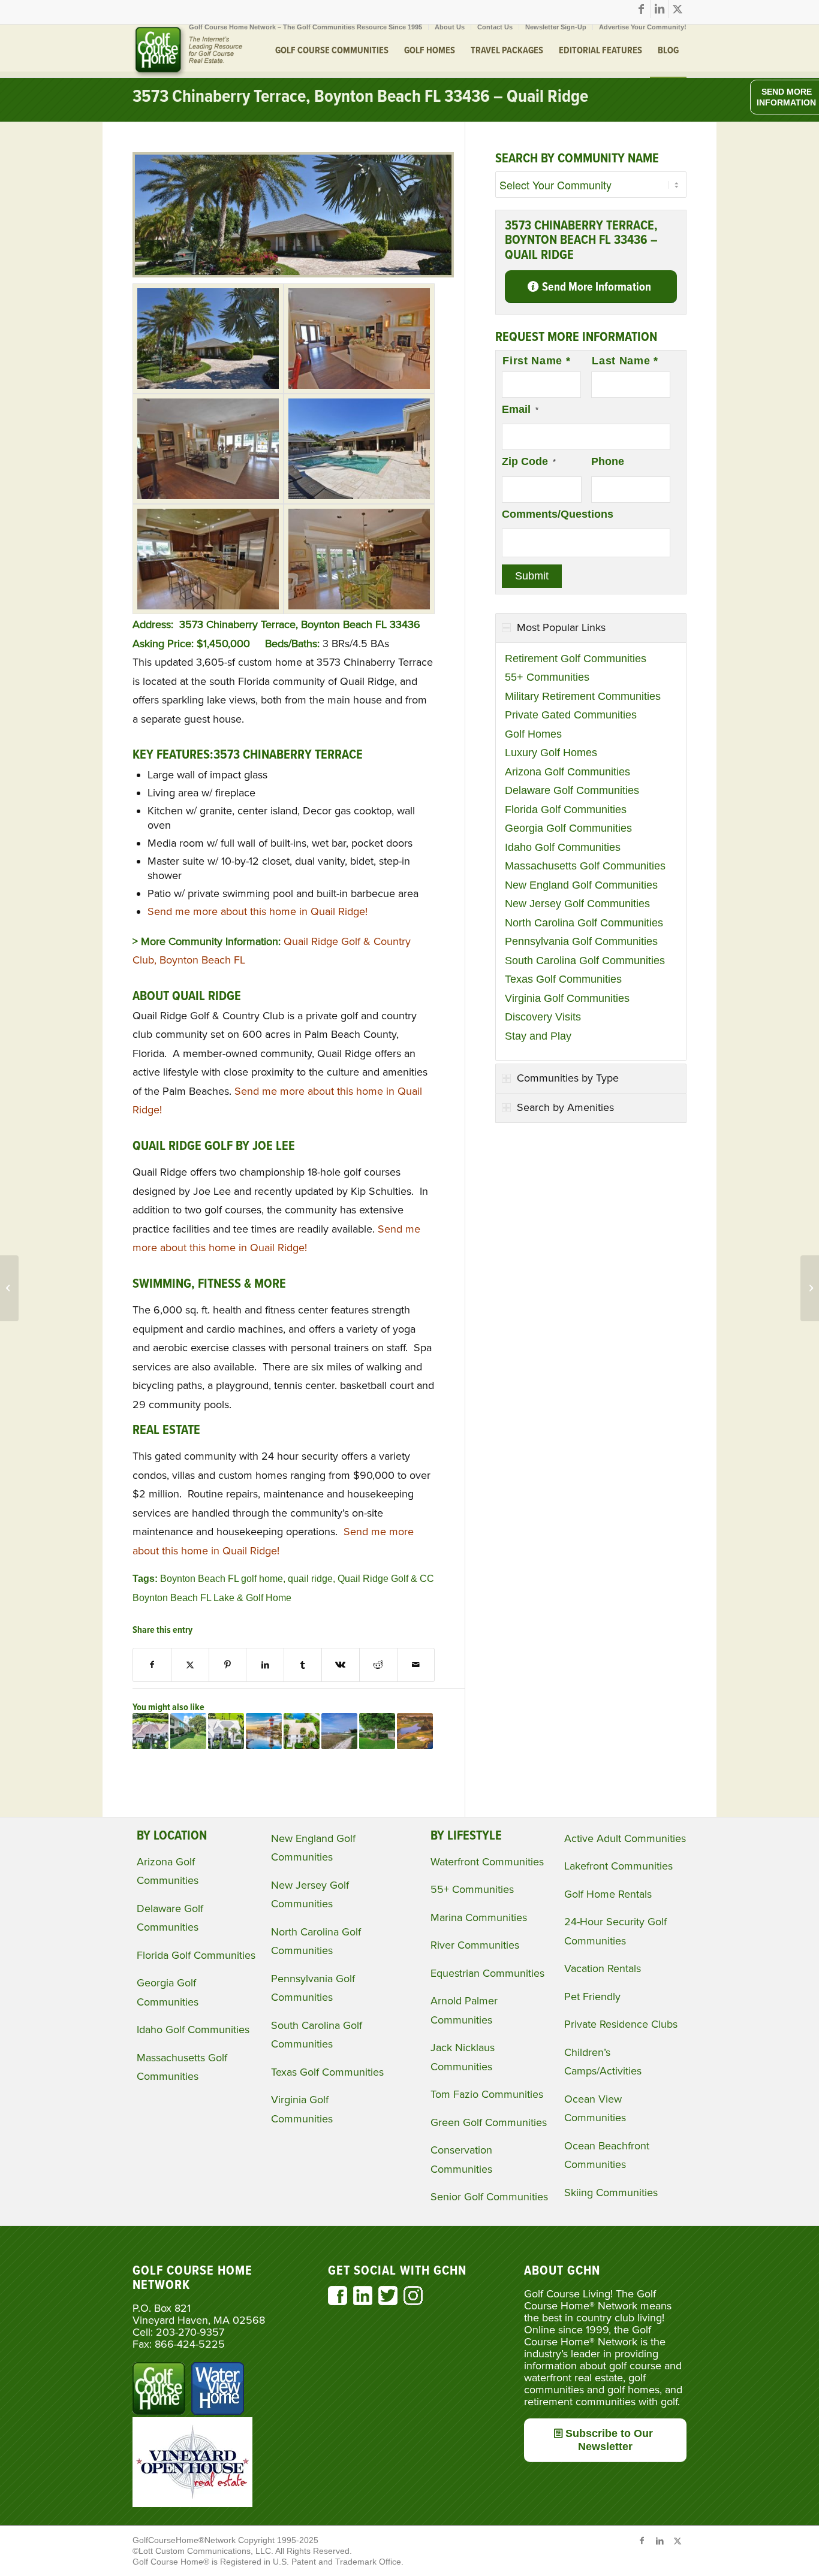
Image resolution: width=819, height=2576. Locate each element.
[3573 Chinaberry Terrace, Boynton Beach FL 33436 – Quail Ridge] (293, 274)
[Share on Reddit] (378, 1665)
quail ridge (310, 1578)
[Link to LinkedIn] (659, 9)
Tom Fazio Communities (487, 2094)
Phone (608, 461)
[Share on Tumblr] (303, 1665)
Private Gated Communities (571, 715)
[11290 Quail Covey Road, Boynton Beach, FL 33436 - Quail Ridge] (188, 1731)
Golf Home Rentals (608, 1894)
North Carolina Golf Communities (584, 923)
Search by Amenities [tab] (565, 1107)
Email (520, 409)
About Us (450, 27)
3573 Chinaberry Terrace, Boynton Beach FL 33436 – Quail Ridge (360, 97)
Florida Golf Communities (566, 810)
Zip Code (529, 461)
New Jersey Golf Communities (577, 904)
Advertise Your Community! (643, 27)
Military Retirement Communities (583, 696)
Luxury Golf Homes (551, 753)
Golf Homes (533, 734)
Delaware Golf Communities (572, 790)
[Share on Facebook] (152, 1665)
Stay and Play (538, 1036)
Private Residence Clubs (621, 2024)
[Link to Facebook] (641, 9)
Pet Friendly (592, 1997)
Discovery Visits (543, 1017)
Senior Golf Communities (489, 2197)
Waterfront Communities (487, 1862)
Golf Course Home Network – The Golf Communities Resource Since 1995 (305, 27)
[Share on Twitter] (190, 1665)
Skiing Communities (611, 2193)
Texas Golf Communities (563, 979)
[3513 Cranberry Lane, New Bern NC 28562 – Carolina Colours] (810, 1288)
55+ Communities (547, 677)
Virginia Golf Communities (567, 998)
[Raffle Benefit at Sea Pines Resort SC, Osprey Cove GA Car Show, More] (264, 1731)
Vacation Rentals (603, 1968)
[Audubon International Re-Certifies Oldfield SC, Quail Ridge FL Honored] (415, 1731)
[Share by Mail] (416, 1665)
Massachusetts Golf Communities (585, 866)
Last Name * (625, 361)
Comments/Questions (558, 514)
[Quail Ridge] (208, 339)
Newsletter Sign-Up (556, 27)
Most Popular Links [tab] (561, 627)
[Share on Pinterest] (228, 1665)
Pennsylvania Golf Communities (581, 941)
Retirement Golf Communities (576, 659)
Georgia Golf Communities (568, 828)
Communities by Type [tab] (568, 1078)
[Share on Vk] (341, 1665)
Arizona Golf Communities (567, 772)
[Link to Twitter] (678, 9)
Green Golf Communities (489, 2122)
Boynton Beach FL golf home (222, 1578)
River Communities (475, 1945)
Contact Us (495, 27)
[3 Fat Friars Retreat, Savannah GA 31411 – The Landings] (9, 1288)
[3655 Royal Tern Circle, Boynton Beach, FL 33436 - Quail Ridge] (377, 1731)
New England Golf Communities (581, 885)
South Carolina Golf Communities (585, 961)
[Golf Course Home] (188, 51)
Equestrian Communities (487, 1973)
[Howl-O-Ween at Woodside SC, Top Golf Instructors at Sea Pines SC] (339, 1731)
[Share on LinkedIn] (265, 1665)
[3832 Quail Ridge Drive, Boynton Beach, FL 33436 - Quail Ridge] (226, 1731)
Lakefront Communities (618, 1866)
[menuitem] (306, 27)
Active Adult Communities (625, 1838)
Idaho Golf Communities (563, 847)
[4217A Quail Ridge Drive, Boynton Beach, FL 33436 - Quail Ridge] (302, 1731)
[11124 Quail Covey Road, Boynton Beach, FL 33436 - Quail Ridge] (150, 1731)
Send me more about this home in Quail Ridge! (258, 911)
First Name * (536, 361)
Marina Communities (479, 1917)
